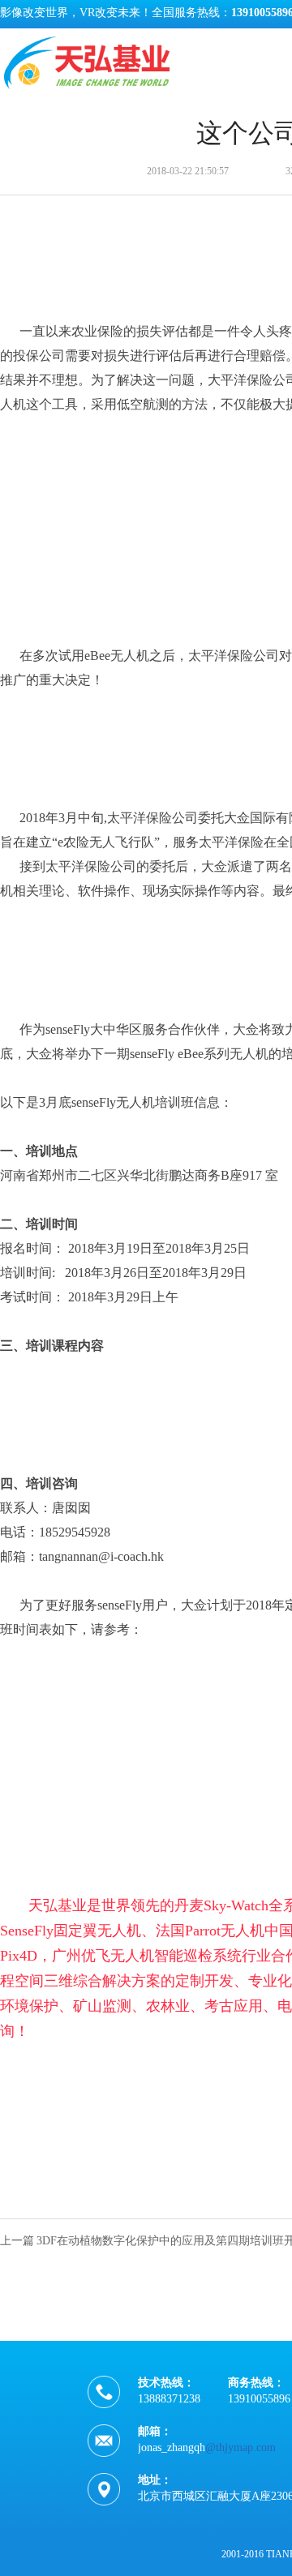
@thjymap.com (240, 2447)
